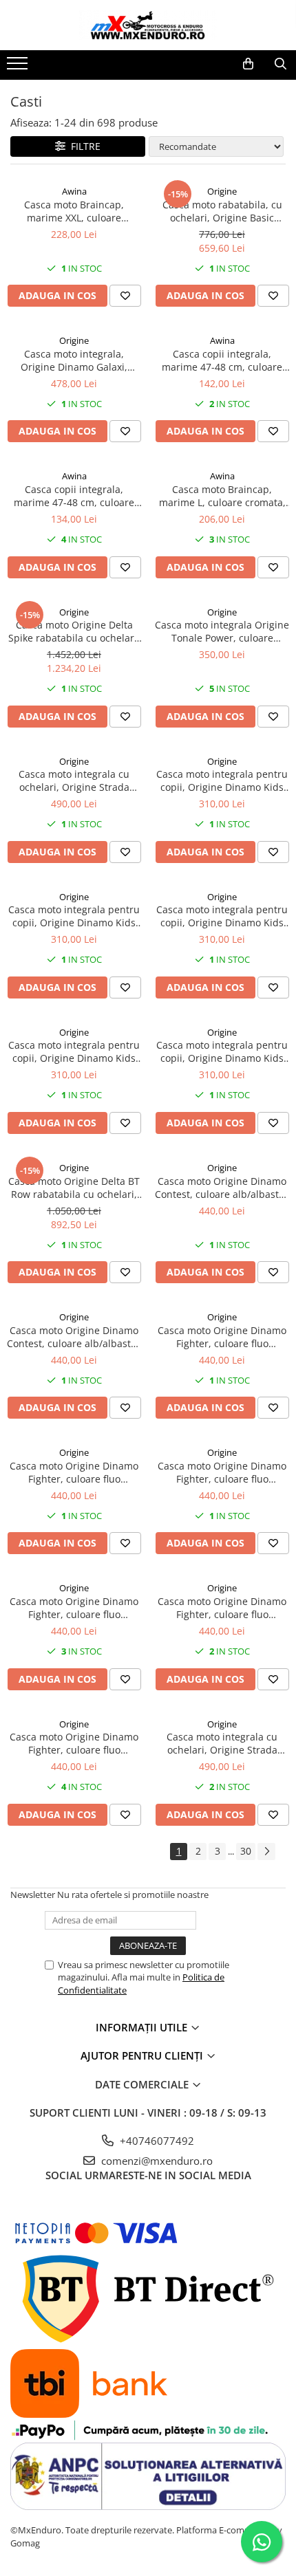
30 (246, 1851)
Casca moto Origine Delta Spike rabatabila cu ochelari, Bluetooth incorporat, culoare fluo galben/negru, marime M (74, 631)
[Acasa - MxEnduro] (148, 25)
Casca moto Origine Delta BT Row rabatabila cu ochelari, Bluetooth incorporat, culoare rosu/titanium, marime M (74, 1188)
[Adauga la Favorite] (125, 296)
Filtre (83, 146)
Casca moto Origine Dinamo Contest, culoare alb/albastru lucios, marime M (74, 1337)
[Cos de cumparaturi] (248, 64)
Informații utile (143, 2027)
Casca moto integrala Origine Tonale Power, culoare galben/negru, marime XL (222, 631)
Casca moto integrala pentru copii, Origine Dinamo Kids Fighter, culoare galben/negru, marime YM (74, 916)
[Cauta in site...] (281, 64)
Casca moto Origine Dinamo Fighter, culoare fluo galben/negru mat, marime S (74, 1472)
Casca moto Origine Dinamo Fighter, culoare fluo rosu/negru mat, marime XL (74, 1743)
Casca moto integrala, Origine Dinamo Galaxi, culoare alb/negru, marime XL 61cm (74, 360)
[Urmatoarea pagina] (266, 1852)
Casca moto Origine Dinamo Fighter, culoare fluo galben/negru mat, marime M (222, 1337)
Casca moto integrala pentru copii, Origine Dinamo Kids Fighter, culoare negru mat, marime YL (222, 916)
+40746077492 (156, 2141)
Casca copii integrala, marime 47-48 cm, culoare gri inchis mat (222, 360)
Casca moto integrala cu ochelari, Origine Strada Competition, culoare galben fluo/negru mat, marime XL (222, 1743)
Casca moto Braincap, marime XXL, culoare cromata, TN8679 (74, 211)
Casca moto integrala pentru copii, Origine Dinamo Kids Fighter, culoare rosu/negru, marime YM (222, 1051)
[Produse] (19, 67)
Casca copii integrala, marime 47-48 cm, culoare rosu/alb (74, 496)
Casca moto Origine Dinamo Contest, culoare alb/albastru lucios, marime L (222, 1188)
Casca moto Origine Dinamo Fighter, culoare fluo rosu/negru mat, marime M (222, 1608)
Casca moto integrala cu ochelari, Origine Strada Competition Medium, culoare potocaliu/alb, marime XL (74, 781)
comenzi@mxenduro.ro (156, 2161)
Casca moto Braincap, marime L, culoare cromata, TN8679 (222, 496)
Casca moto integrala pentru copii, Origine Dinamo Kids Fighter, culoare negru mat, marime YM (74, 1051)
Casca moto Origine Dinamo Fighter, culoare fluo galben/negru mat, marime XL (222, 1472)
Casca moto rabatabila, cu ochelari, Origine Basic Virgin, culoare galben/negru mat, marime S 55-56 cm (222, 211)
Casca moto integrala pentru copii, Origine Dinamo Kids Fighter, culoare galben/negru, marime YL (222, 781)
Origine (222, 191)
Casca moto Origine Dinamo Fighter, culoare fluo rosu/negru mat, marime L (74, 1608)
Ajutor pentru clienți (143, 2055)
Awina (74, 191)
